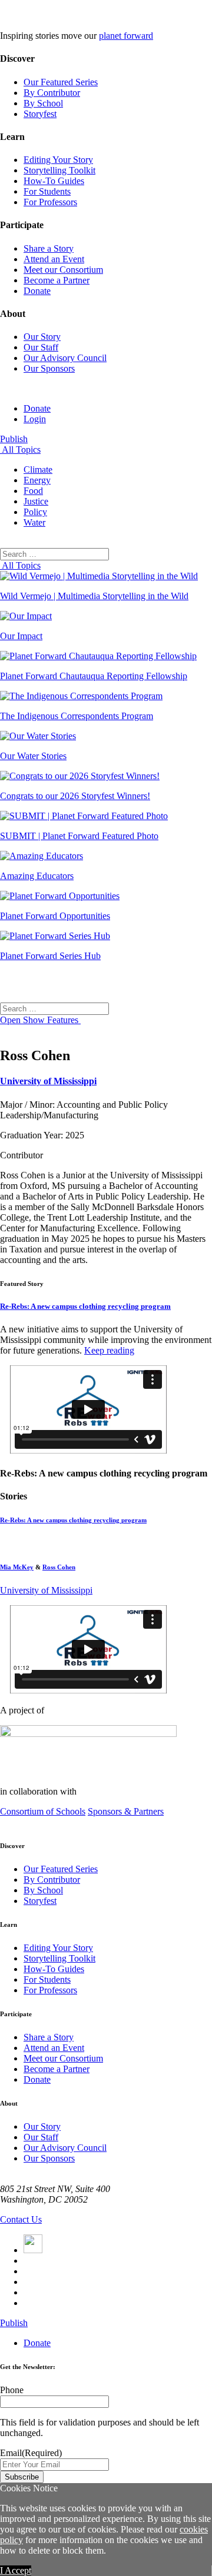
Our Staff (41, 347)
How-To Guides (54, 181)
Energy (37, 480)
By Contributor (52, 93)
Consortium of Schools (43, 1811)
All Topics (20, 450)
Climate (38, 470)
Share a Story (49, 248)
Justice (36, 501)
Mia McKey (17, 1567)
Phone (12, 2390)
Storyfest (40, 114)
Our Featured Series (61, 82)
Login (35, 419)
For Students (47, 191)
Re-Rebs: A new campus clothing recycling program (85, 1306)
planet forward (126, 36)
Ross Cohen (59, 1567)
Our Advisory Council (65, 358)
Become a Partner (57, 280)
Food (33, 491)
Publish (14, 439)
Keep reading (109, 1350)
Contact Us (21, 2219)
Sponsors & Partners (126, 1811)
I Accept (16, 2570)
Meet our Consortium (63, 270)
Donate (37, 291)
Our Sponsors (49, 368)
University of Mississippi (48, 1081)
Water (34, 522)
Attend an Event (54, 259)
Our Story (42, 337)
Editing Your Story (58, 160)
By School (43, 103)
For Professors (50, 202)
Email (31, 2453)
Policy (35, 512)
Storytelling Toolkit (59, 170)
